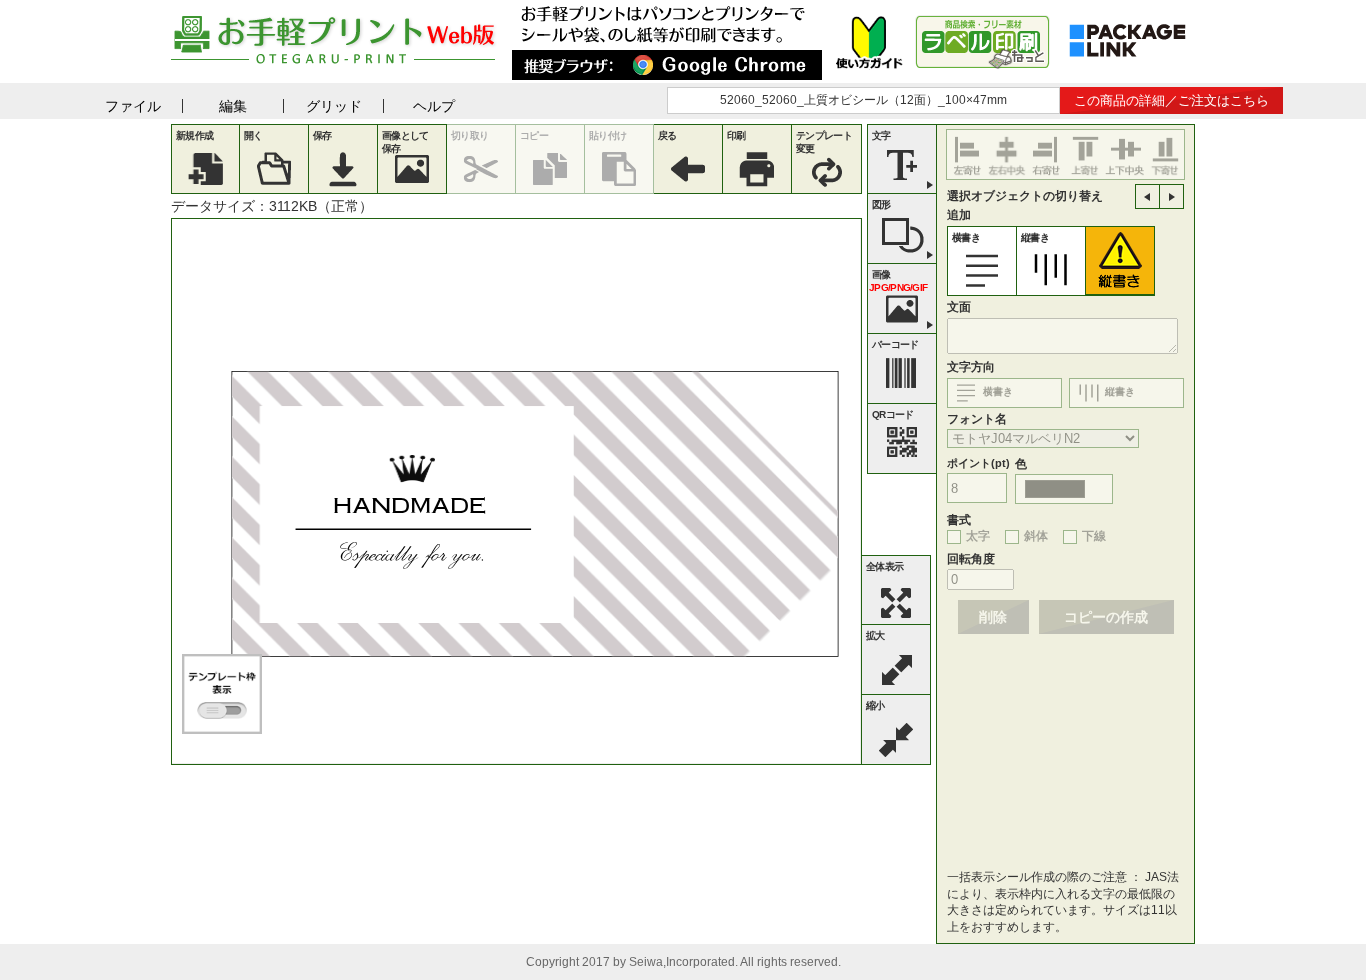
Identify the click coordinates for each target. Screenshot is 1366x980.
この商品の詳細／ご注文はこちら (1171, 100)
